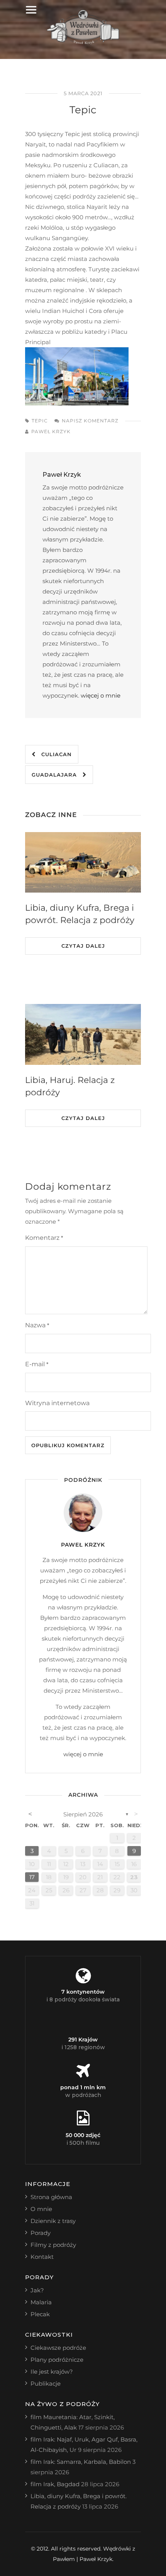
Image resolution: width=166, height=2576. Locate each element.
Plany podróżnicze (57, 2360)
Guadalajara (57, 775)
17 (32, 1877)
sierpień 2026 (83, 1814)
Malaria (41, 2302)
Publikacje (46, 2383)
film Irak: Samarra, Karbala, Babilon (81, 2462)
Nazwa (37, 1325)
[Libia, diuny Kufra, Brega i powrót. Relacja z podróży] (83, 863)
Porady (41, 2233)
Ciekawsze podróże (58, 2348)
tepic (40, 421)
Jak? (37, 2290)
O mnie (41, 2209)
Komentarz (44, 1238)
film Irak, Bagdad (55, 2484)
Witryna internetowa (57, 1403)
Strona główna (51, 2197)
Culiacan (54, 754)
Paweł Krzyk (51, 431)
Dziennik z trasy (53, 2221)
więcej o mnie (101, 695)
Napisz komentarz (90, 421)
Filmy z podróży (53, 2245)
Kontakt (42, 2257)
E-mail (37, 1364)
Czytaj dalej (83, 946)
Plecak (40, 2314)
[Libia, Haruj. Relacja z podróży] (83, 1034)
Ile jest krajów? (52, 2372)
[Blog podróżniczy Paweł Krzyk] (83, 42)
